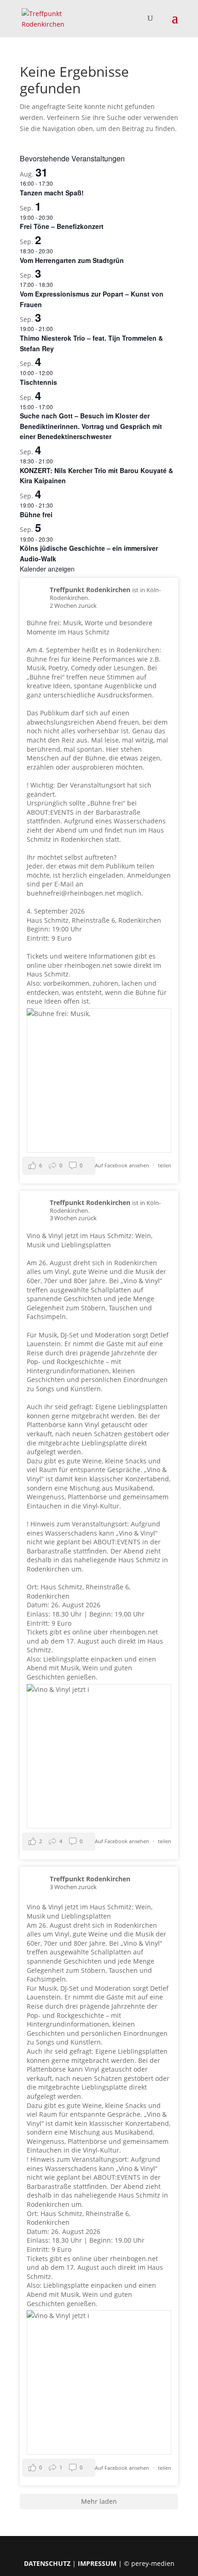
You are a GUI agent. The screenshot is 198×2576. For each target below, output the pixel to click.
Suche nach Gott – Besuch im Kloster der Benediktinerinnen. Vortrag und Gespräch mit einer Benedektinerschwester (91, 426)
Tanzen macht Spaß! (52, 193)
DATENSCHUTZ (47, 2563)
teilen (165, 1165)
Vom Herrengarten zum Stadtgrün (72, 260)
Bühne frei (36, 514)
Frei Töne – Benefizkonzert (62, 226)
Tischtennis (38, 382)
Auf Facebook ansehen (123, 1165)
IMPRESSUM (97, 2563)
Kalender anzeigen (47, 569)
